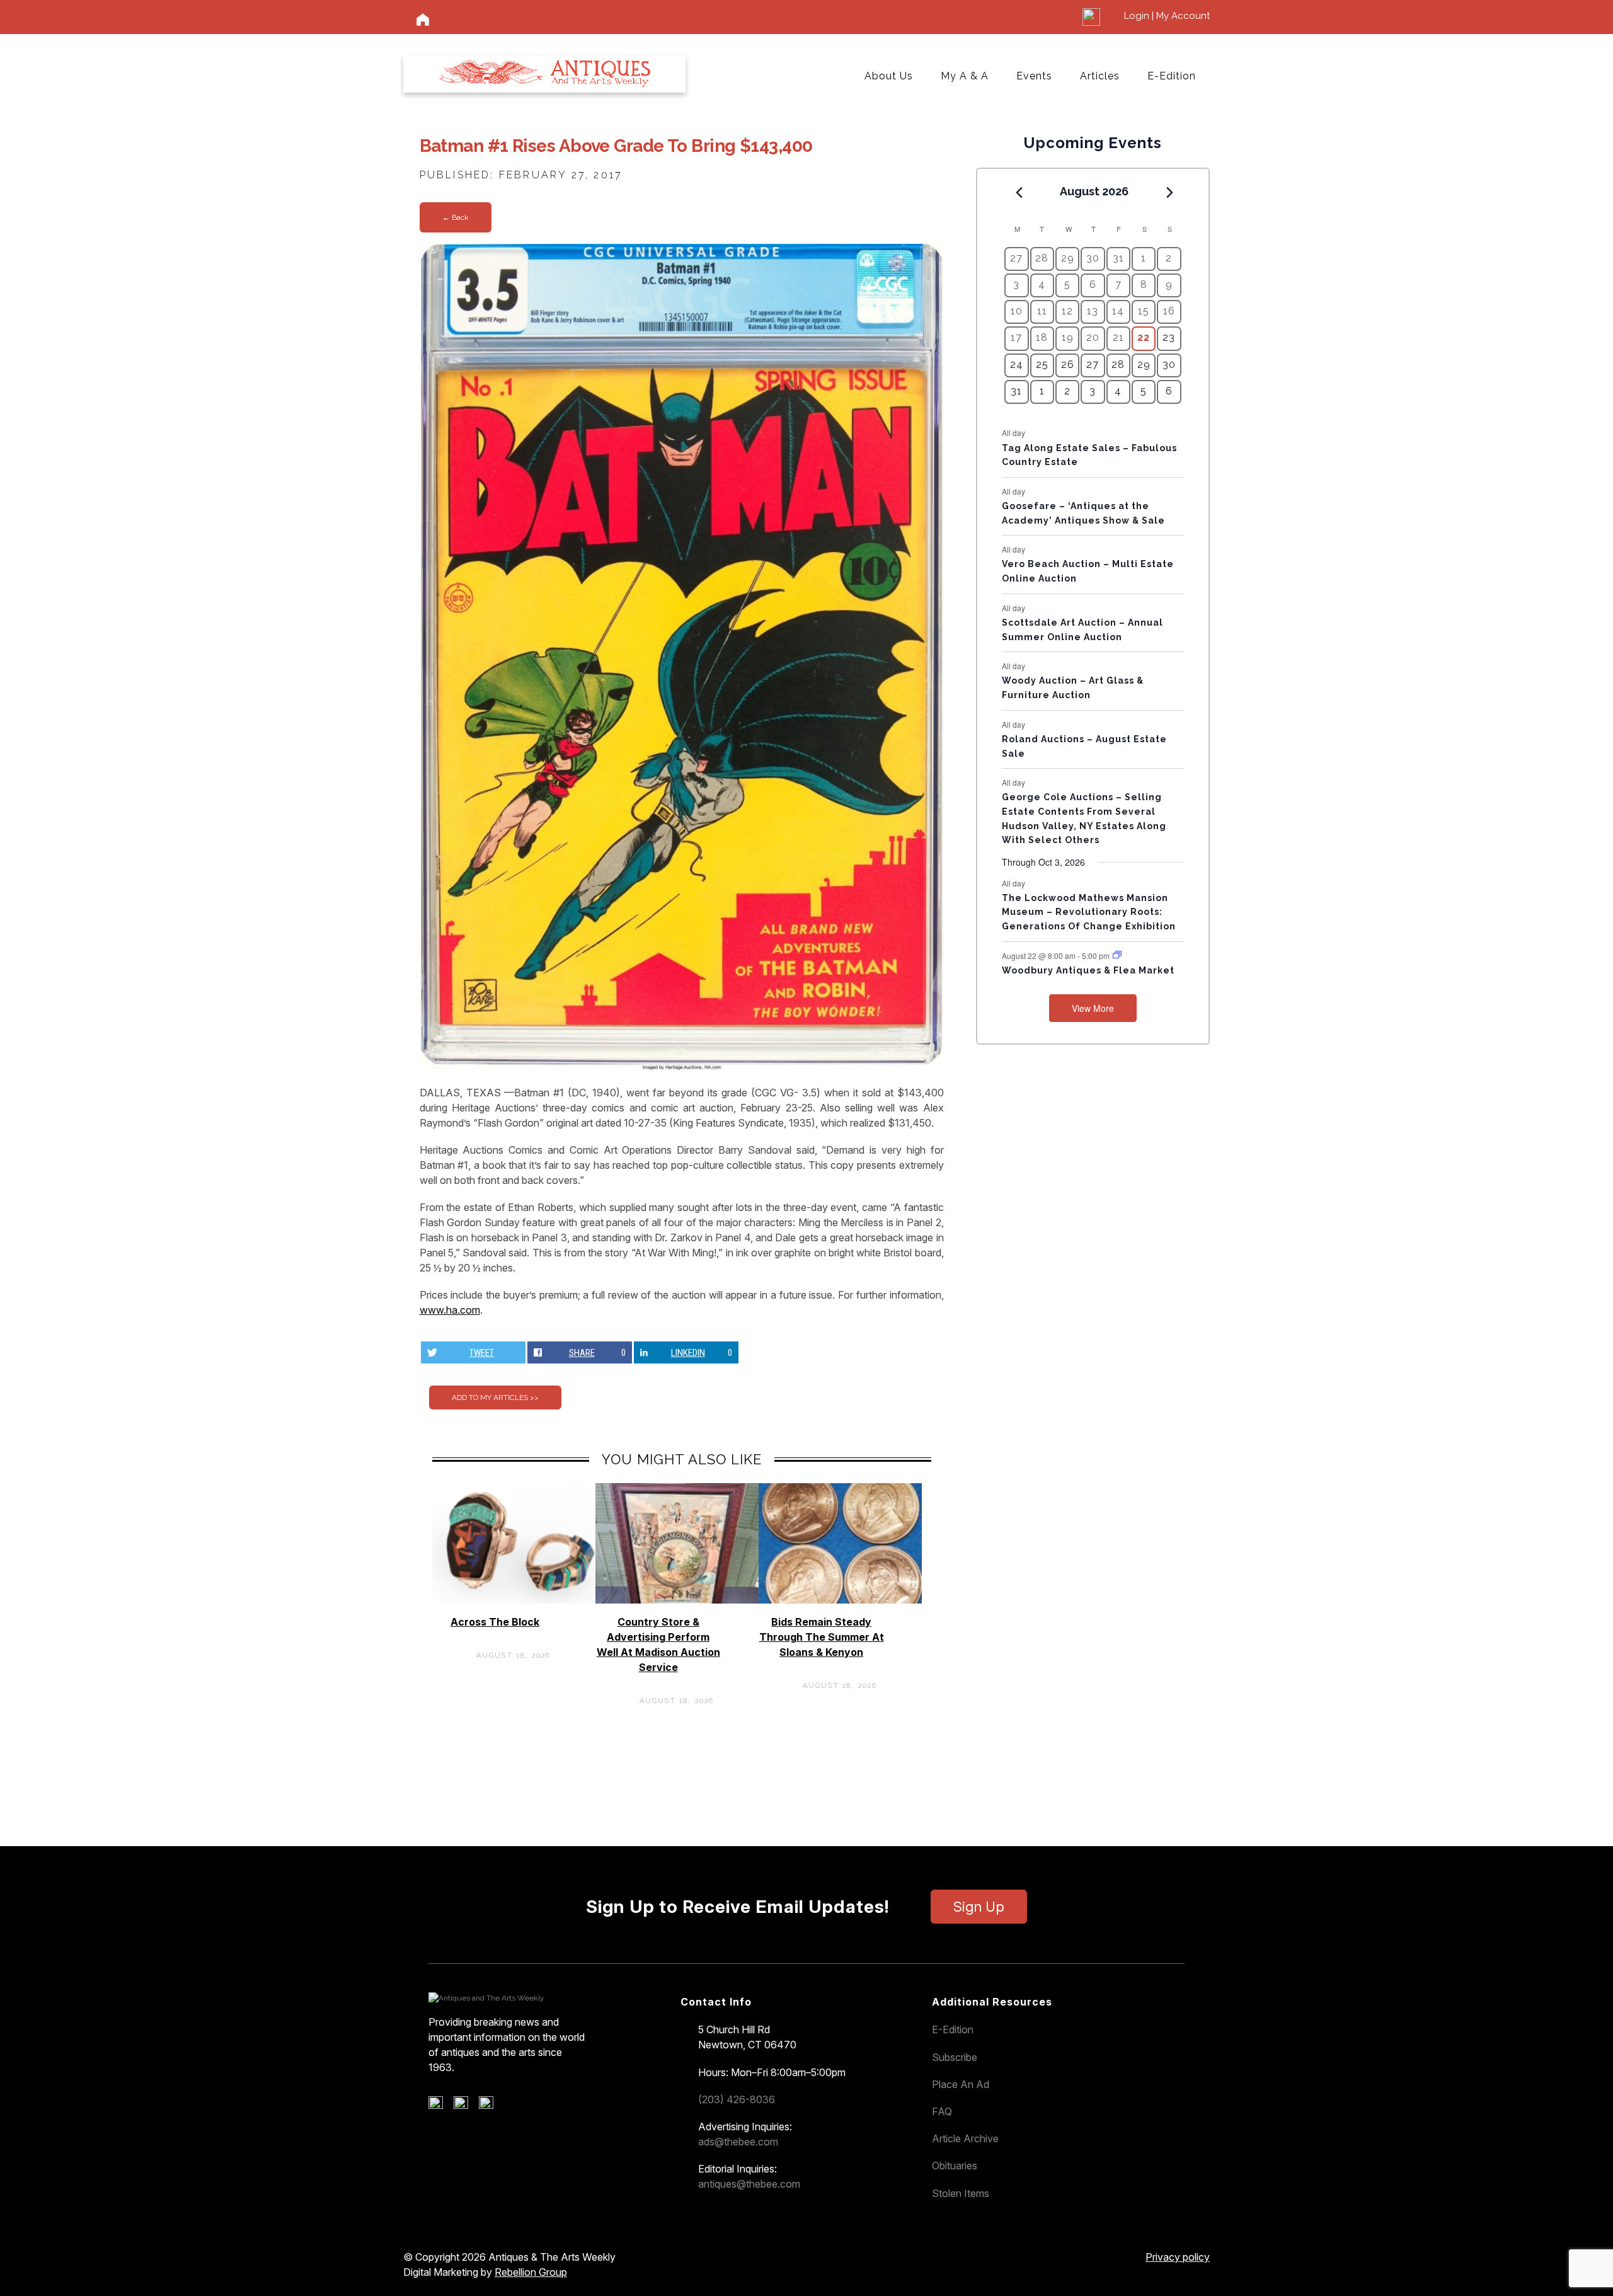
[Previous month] (1019, 192)
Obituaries (955, 2166)
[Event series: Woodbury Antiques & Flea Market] (1117, 955)
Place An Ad (961, 2084)
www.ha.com (450, 1310)
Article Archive (965, 2138)
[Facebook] (440, 2106)
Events (1034, 76)
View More (1093, 1008)
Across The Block (495, 1622)
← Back (456, 217)
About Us (889, 76)
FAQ (942, 2111)
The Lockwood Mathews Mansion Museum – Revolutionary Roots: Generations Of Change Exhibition (1089, 912)
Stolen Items (961, 2193)
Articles (1100, 76)
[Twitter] (465, 2106)
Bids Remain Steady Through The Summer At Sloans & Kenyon (822, 1637)
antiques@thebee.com (749, 2184)
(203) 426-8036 (737, 2099)
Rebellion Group (531, 2272)
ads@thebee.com (738, 2142)
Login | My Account (1167, 16)
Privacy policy (1178, 2257)
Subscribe (955, 2057)
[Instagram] (491, 2106)
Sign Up (979, 1907)
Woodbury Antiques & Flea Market (1088, 970)
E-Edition (1172, 76)
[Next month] (1170, 192)
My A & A (965, 76)
